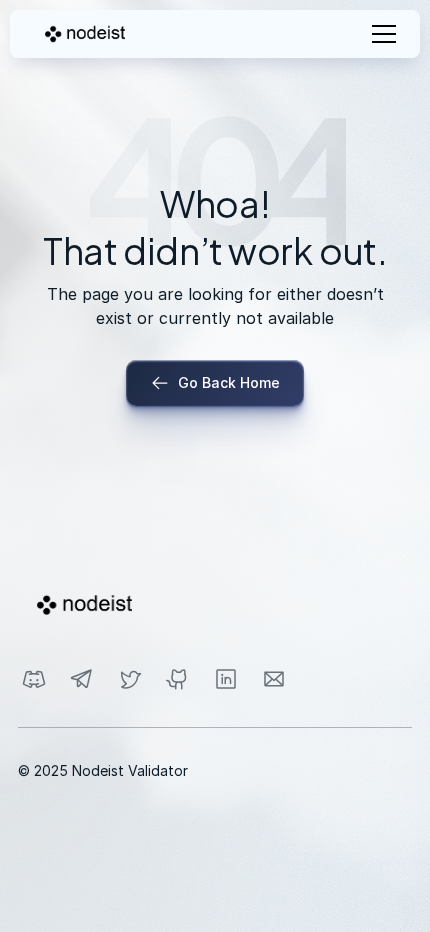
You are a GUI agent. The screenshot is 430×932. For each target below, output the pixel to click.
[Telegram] (82, 679)
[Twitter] (130, 679)
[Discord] (34, 679)
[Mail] (274, 679)
